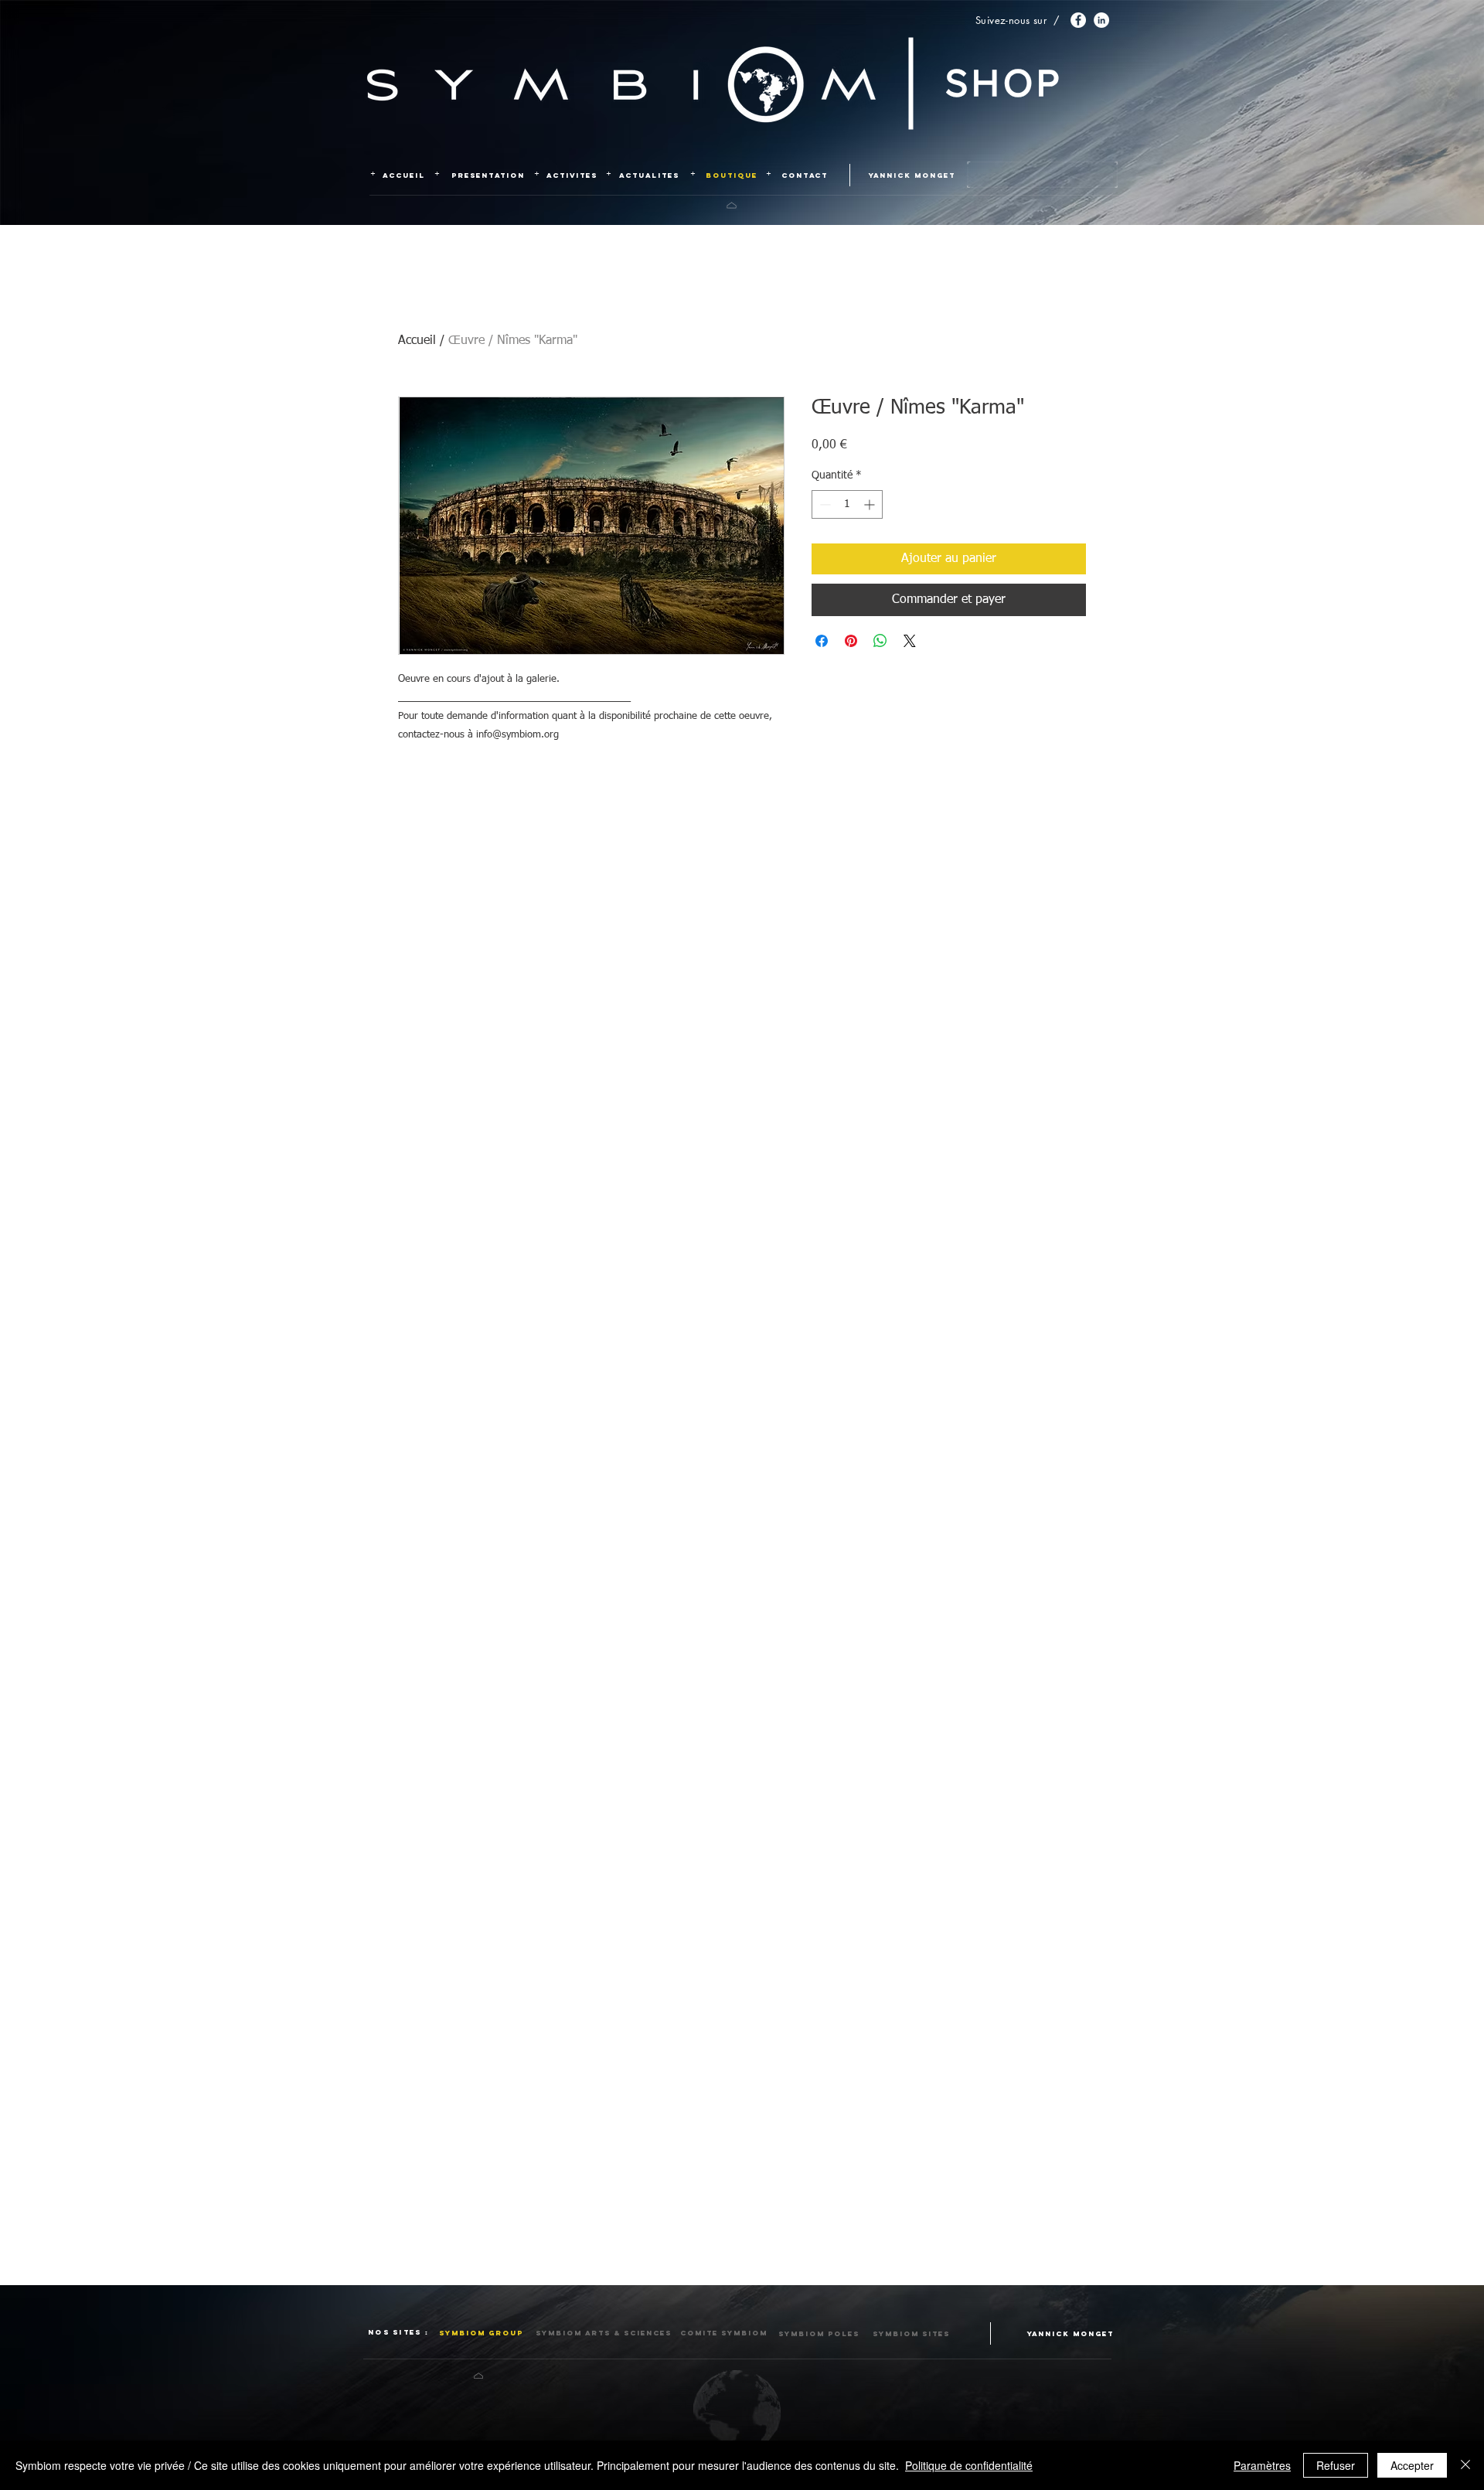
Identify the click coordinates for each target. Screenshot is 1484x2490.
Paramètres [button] (1262, 2465)
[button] (600, 2333)
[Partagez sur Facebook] (822, 641)
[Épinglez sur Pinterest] (851, 641)
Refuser (1336, 2465)
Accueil (417, 341)
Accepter (1412, 2465)
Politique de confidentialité (969, 2465)
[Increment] (871, 504)
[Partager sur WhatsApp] (880, 641)
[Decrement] (824, 504)
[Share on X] (910, 641)
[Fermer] (1465, 2465)
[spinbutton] (847, 504)
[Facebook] (1078, 20)
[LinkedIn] (1101, 20)
